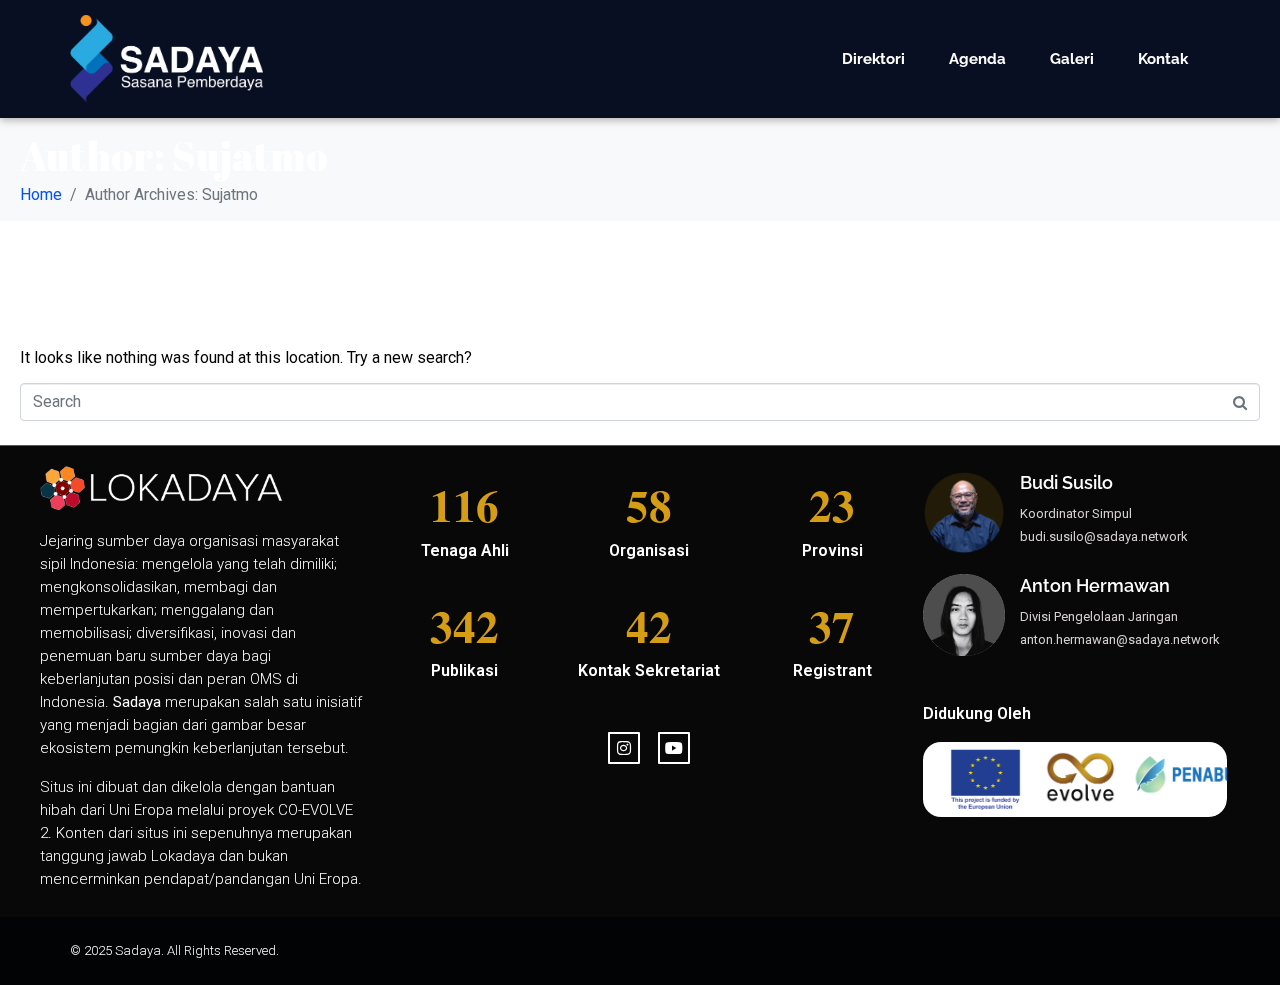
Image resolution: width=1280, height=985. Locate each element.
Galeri (1072, 59)
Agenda (977, 59)
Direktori (873, 59)
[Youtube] (674, 748)
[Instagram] (624, 748)
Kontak (1163, 59)
